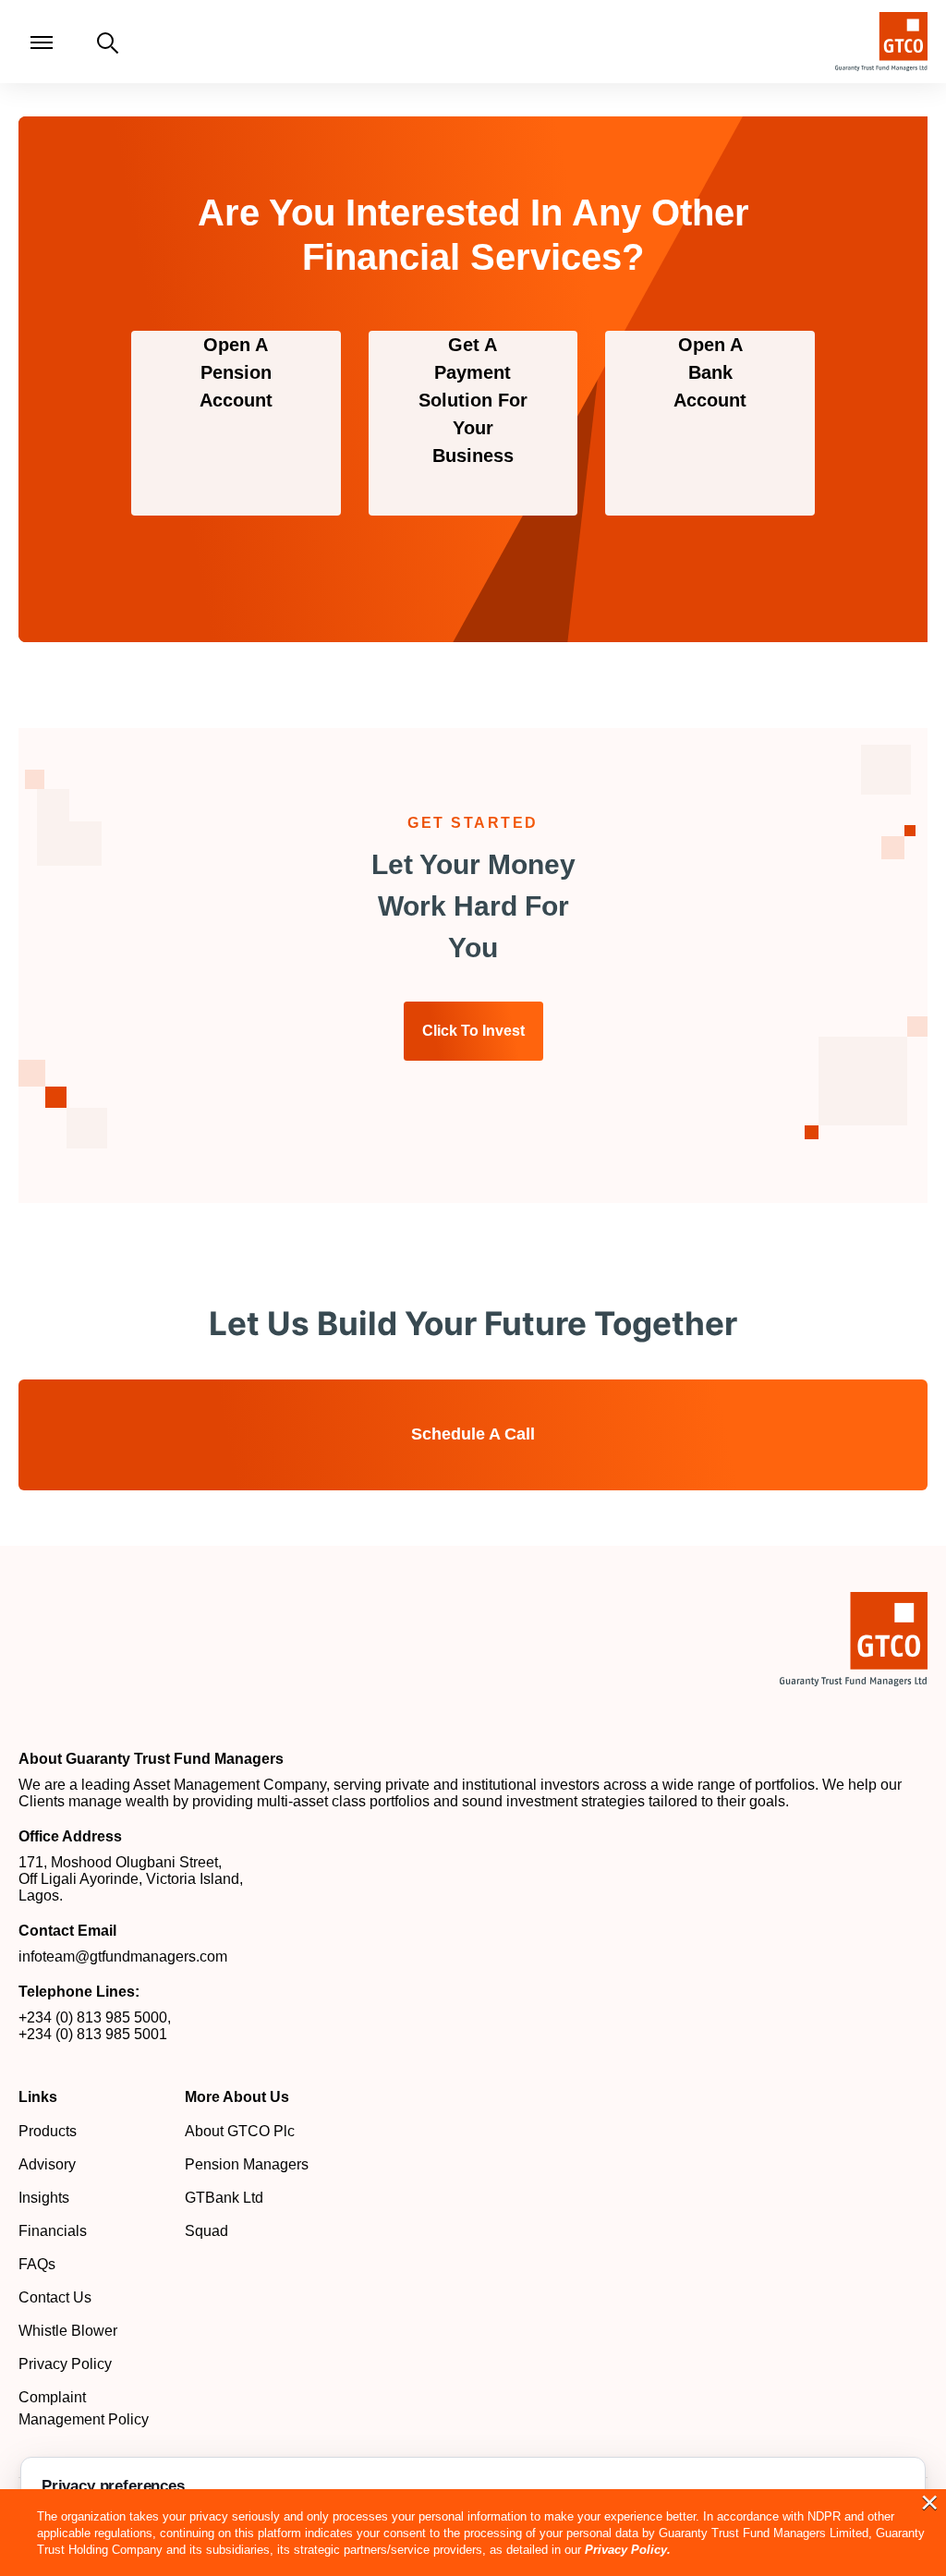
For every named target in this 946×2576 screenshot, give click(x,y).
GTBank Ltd (224, 2198)
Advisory (47, 2164)
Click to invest (473, 1031)
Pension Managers (247, 2164)
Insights (44, 2198)
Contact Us (55, 2297)
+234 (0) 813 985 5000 (93, 2017)
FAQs (37, 2264)
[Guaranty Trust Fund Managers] (854, 1639)
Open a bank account (710, 372)
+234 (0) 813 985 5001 (93, 2034)
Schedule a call (473, 1434)
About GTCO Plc (240, 2131)
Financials (53, 2231)
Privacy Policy (65, 2364)
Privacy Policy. (628, 2550)
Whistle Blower (68, 2331)
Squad (206, 2231)
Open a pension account (236, 372)
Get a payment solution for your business (473, 400)
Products (48, 2131)
